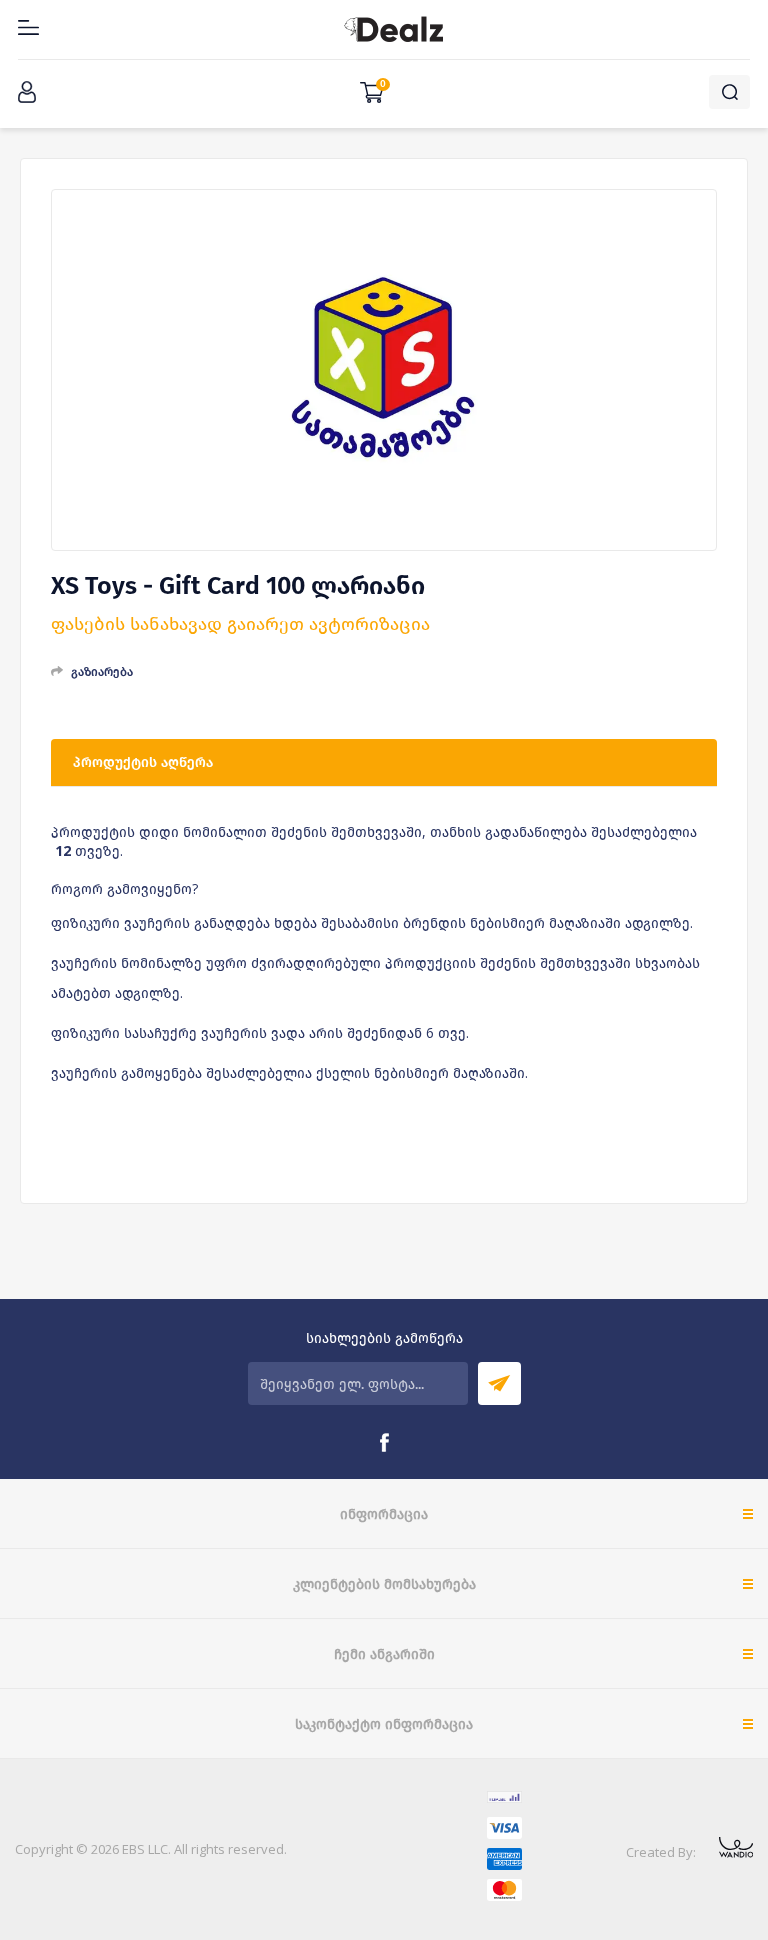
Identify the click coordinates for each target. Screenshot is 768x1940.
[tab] (384, 763)
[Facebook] (384, 1443)
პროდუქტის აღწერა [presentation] (143, 762)
